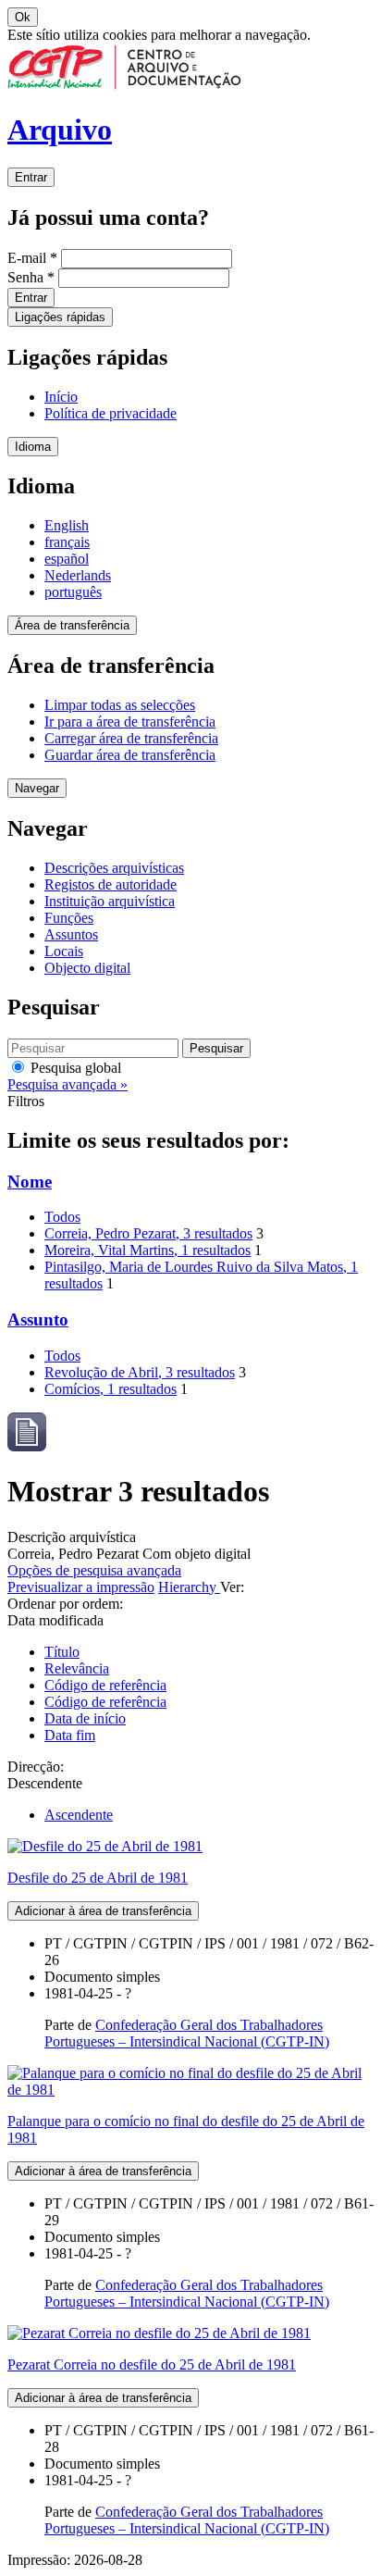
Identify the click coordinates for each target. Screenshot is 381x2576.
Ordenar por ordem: (65, 1604)
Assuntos (71, 934)
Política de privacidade (111, 413)
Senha (31, 277)
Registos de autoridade (111, 884)
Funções (69, 918)
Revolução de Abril (140, 1372)
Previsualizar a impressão (81, 1587)
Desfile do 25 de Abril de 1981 (98, 1878)
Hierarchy (189, 1587)
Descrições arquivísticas (114, 868)
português (73, 592)
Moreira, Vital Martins (147, 1250)
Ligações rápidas (60, 317)
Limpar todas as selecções (120, 705)
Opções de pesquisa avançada (94, 1570)
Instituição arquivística (110, 901)
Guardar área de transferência (130, 755)
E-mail (32, 258)
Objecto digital (87, 968)
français (67, 542)
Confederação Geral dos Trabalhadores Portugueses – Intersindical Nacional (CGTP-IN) (187, 2033)
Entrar (31, 177)
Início (61, 397)
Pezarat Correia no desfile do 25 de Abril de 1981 (152, 2364)
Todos (62, 1217)
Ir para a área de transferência (130, 722)
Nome (30, 1182)
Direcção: (36, 1767)
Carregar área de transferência (131, 738)
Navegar (37, 788)
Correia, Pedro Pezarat (148, 1233)
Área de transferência (72, 625)
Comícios (111, 1389)
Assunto (38, 1319)
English (67, 525)
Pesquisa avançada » (68, 1084)
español (67, 559)
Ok (23, 17)
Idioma (33, 447)
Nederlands (78, 575)
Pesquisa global (74, 1068)
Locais (64, 951)
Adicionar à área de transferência (103, 1911)
